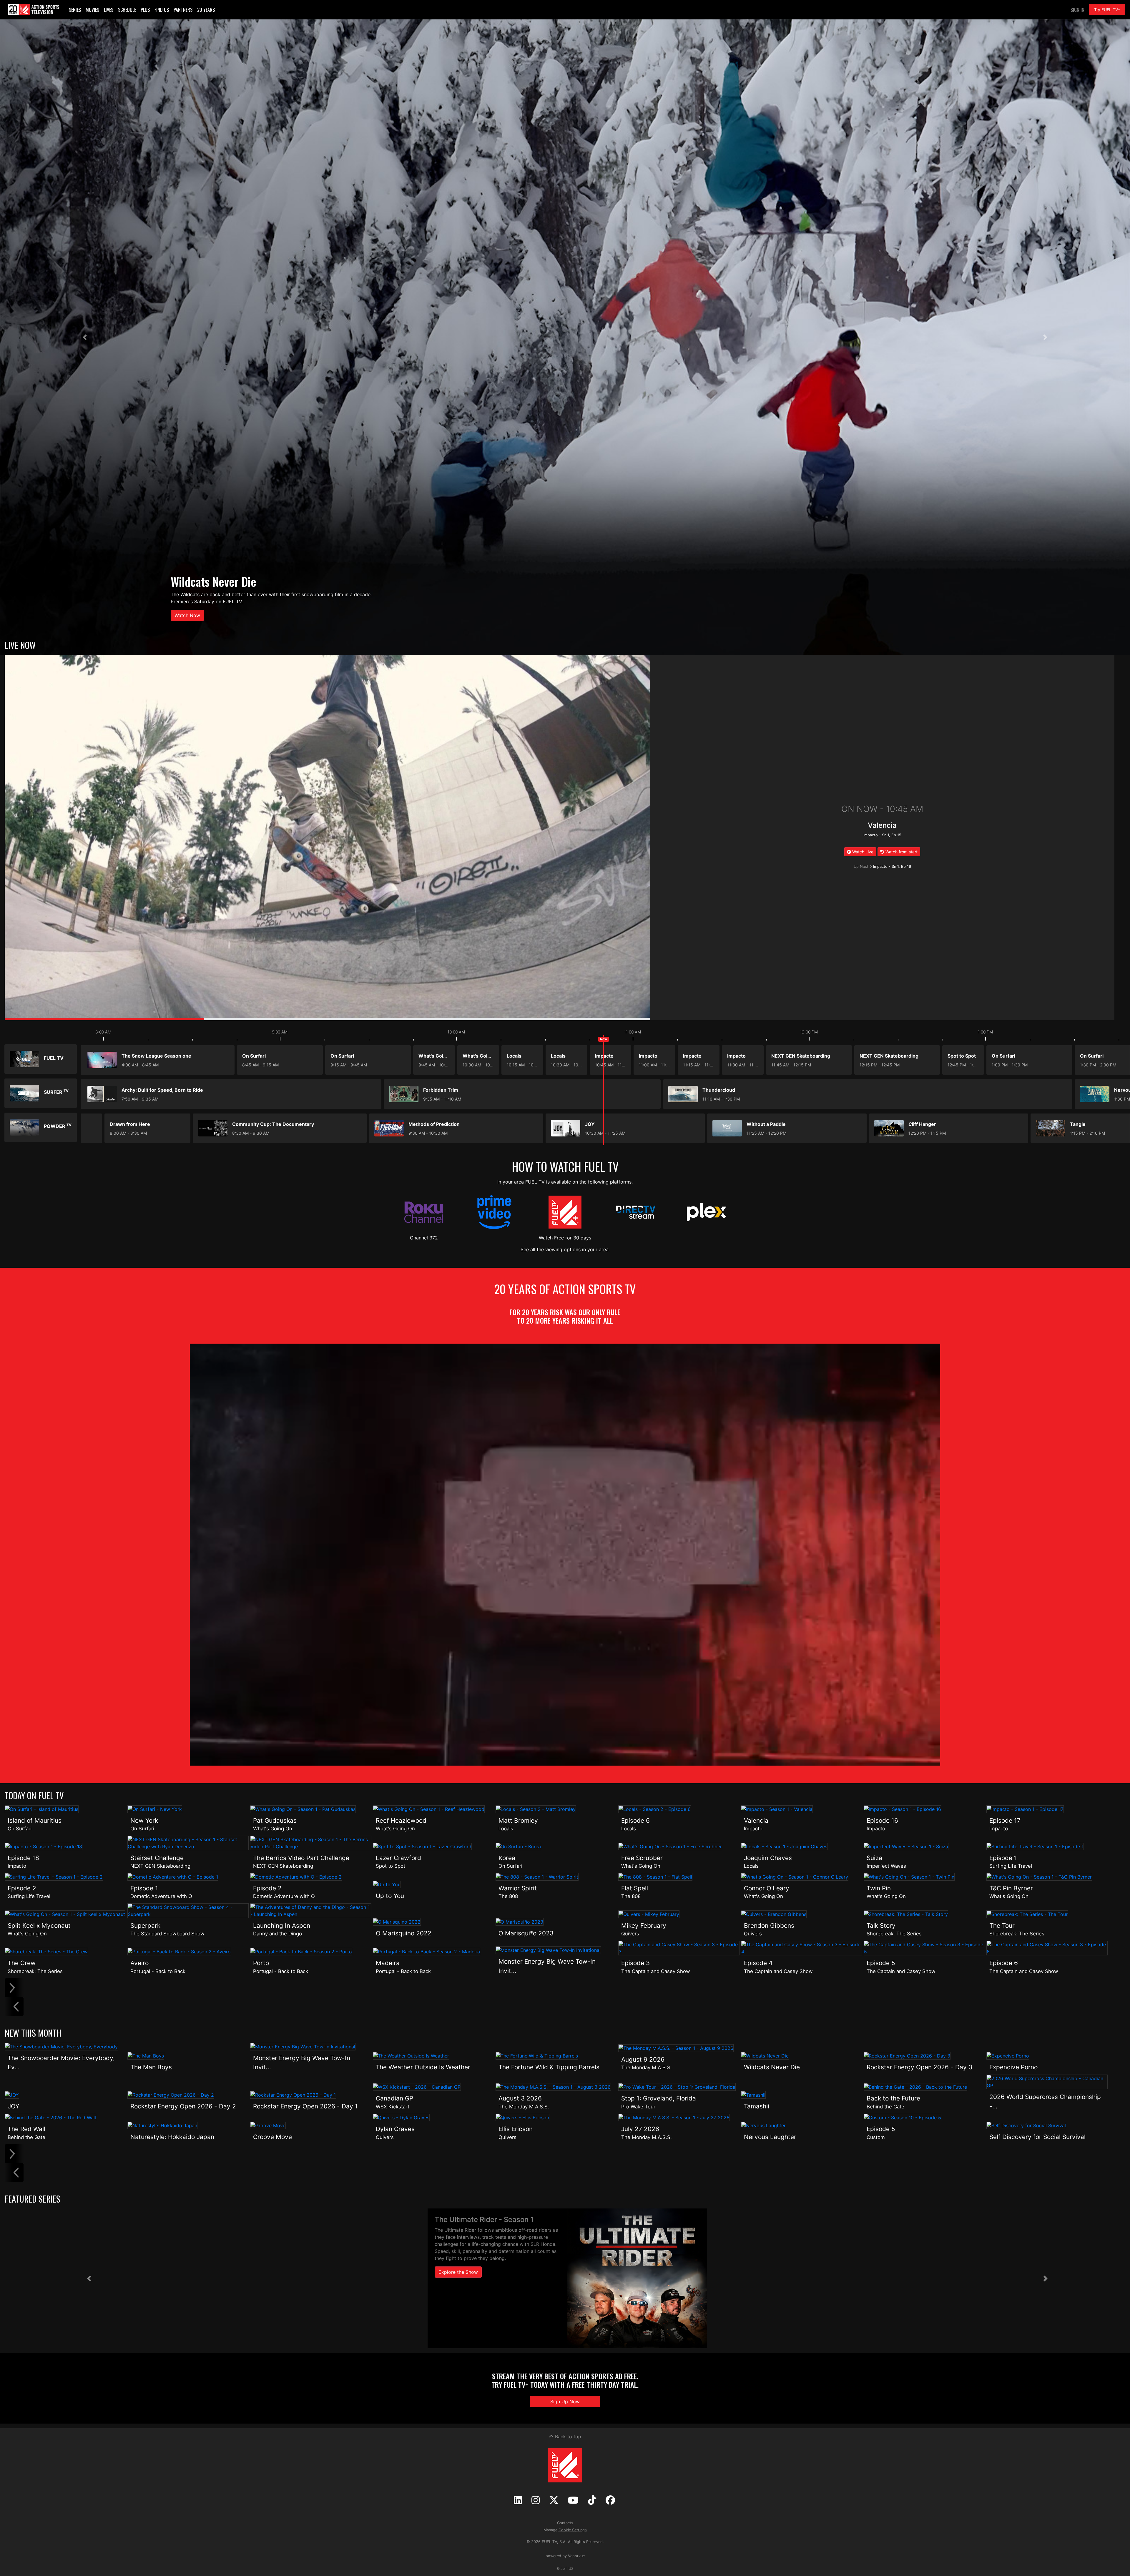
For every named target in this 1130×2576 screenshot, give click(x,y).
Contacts (565, 2523)
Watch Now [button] (187, 615)
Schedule (127, 10)
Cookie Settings (573, 2530)
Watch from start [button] (901, 852)
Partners (183, 10)
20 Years (206, 10)
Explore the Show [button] (458, 2272)
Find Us (162, 10)
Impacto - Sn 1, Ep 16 (892, 866)
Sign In (1077, 10)
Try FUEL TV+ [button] (1107, 10)
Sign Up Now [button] (565, 2402)
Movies (92, 10)
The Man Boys (202, 581)
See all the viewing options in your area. (565, 1249)
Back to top (567, 2437)
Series (75, 10)
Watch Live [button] (862, 852)
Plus (145, 10)
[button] (85, 337)
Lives (109, 10)
